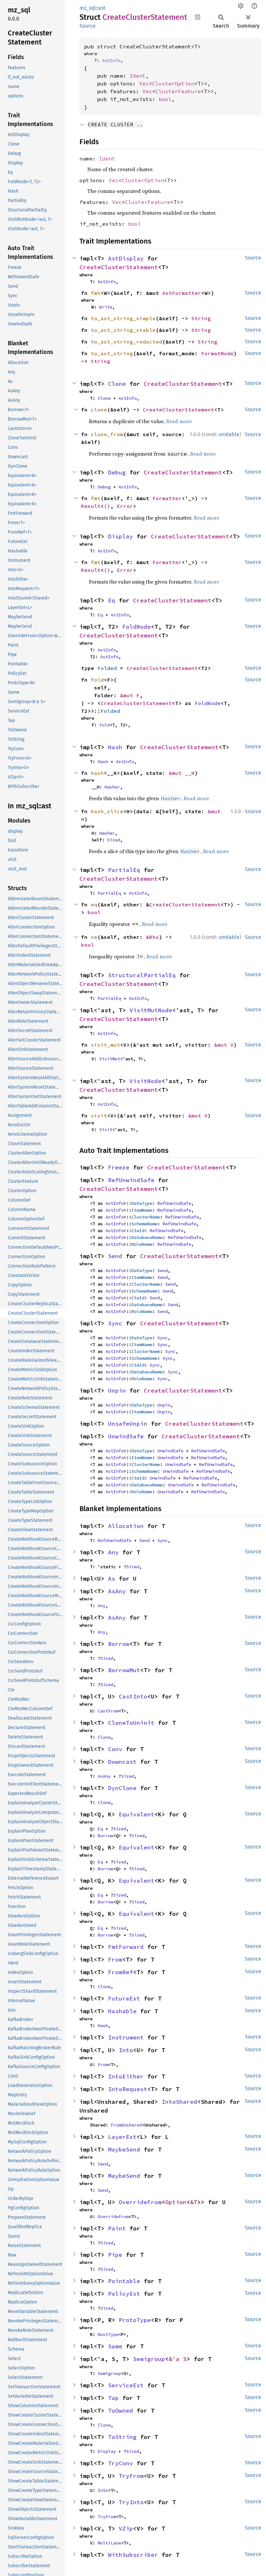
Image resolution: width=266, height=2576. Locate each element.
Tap (113, 2398)
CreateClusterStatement (119, 267)
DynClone (122, 1788)
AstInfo (111, 60)
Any (113, 1552)
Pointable (124, 2281)
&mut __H (182, 773)
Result (91, 506)
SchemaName (144, 1224)
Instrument (126, 2037)
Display (121, 536)
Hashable (122, 2011)
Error (125, 506)
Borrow (119, 1644)
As (112, 1578)
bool (165, 99)
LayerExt (122, 2137)
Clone (117, 384)
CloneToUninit (131, 1723)
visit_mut (105, 1045)
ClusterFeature (178, 91)
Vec (144, 83)
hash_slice (107, 811)
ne (94, 937)
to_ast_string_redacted (127, 342)
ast (102, 8)
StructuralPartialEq (142, 975)
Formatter (167, 498)
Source (88, 26)
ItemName (142, 1210)
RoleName (142, 1244)
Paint (117, 2228)
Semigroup (149, 2359)
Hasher (112, 787)
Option (176, 2202)
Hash (115, 747)
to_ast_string (112, 353)
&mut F (130, 695)
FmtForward (126, 1947)
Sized (114, 840)
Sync (115, 1323)
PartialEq (124, 870)
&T (194, 2202)
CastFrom (108, 1711)
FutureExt (124, 1998)
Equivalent (137, 1814)
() (107, 506)
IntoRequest (128, 2089)
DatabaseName (147, 1237)
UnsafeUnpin (128, 1424)
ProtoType (135, 2320)
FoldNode (137, 627)
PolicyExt (124, 2294)
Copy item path (198, 17)
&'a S (178, 2359)
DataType (142, 1203)
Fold (104, 725)
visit (99, 1116)
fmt (96, 293)
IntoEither (126, 2076)
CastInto (133, 1696)
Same (115, 2346)
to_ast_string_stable (123, 330)
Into (126, 2050)
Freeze (119, 1167)
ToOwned (121, 2411)
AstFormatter (182, 293)
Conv (115, 1749)
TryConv (121, 2463)
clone (99, 410)
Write (106, 307)
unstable (229, 434)
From (115, 1959)
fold (97, 680)
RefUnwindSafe (131, 1180)
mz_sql (88, 8)
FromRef (121, 1972)
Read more (179, 421)
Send (115, 1256)
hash (97, 773)
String (201, 318)
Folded (107, 668)
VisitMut (110, 1059)
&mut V (224, 1045)
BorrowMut (124, 1670)
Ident (138, 76)
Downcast (122, 1762)
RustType (108, 2334)
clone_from (107, 434)
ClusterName (146, 1217)
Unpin (117, 1390)
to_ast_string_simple (123, 318)
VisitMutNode (151, 1010)
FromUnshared (126, 2125)
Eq (112, 600)
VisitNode (145, 1081)
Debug (117, 472)
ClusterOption (173, 83)
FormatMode (217, 353)
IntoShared (179, 2102)
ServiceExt (126, 2385)
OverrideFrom (140, 2202)
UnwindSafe (126, 1436)
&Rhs (152, 937)
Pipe (115, 2255)
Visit (106, 1130)
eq (94, 904)
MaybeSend (124, 2149)
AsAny (117, 1591)
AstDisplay (126, 258)
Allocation (126, 1526)
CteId (138, 1231)
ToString (122, 2437)
